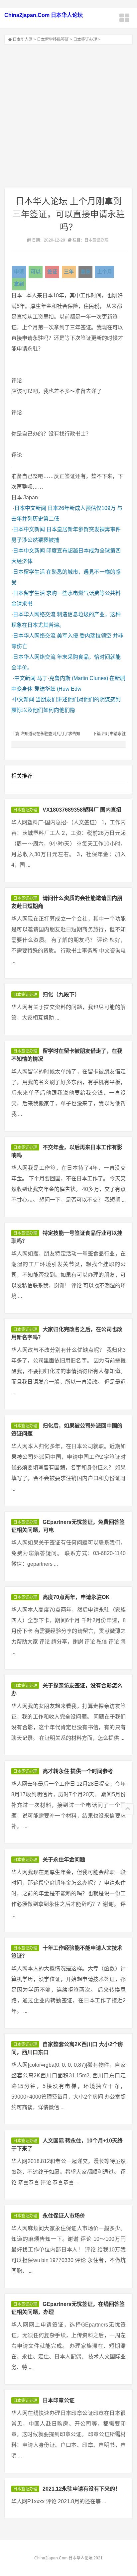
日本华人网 (23, 40)
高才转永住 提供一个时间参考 (78, 1771)
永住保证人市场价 (64, 2216)
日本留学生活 (29, 572)
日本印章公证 (59, 2400)
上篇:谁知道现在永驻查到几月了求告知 (46, 734)
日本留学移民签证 (53, 40)
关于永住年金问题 (64, 1860)
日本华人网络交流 (34, 614)
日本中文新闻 (30, 508)
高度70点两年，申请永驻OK (76, 1597)
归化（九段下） (61, 994)
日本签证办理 (85, 40)
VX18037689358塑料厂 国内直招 (82, 810)
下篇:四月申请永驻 (109, 734)
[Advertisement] (68, 116)
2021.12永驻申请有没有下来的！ (81, 2489)
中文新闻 (25, 678)
